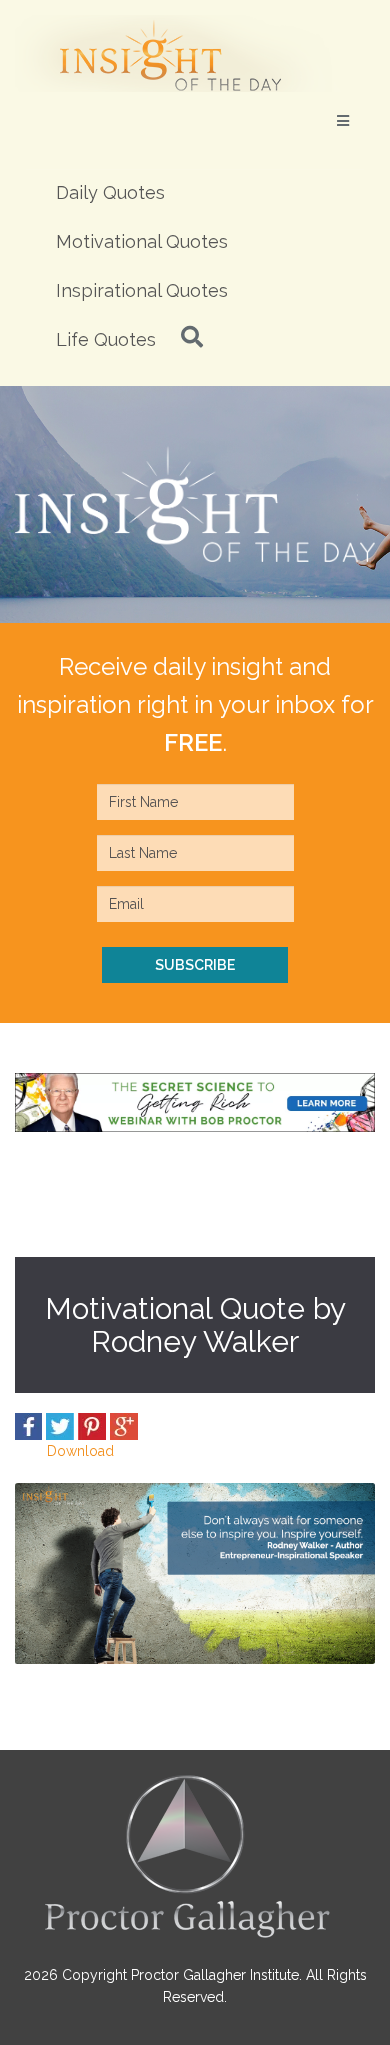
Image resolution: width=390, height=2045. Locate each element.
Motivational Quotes (142, 241)
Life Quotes (106, 339)
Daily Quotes (110, 192)
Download (80, 1451)
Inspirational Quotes (142, 290)
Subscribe (195, 965)
